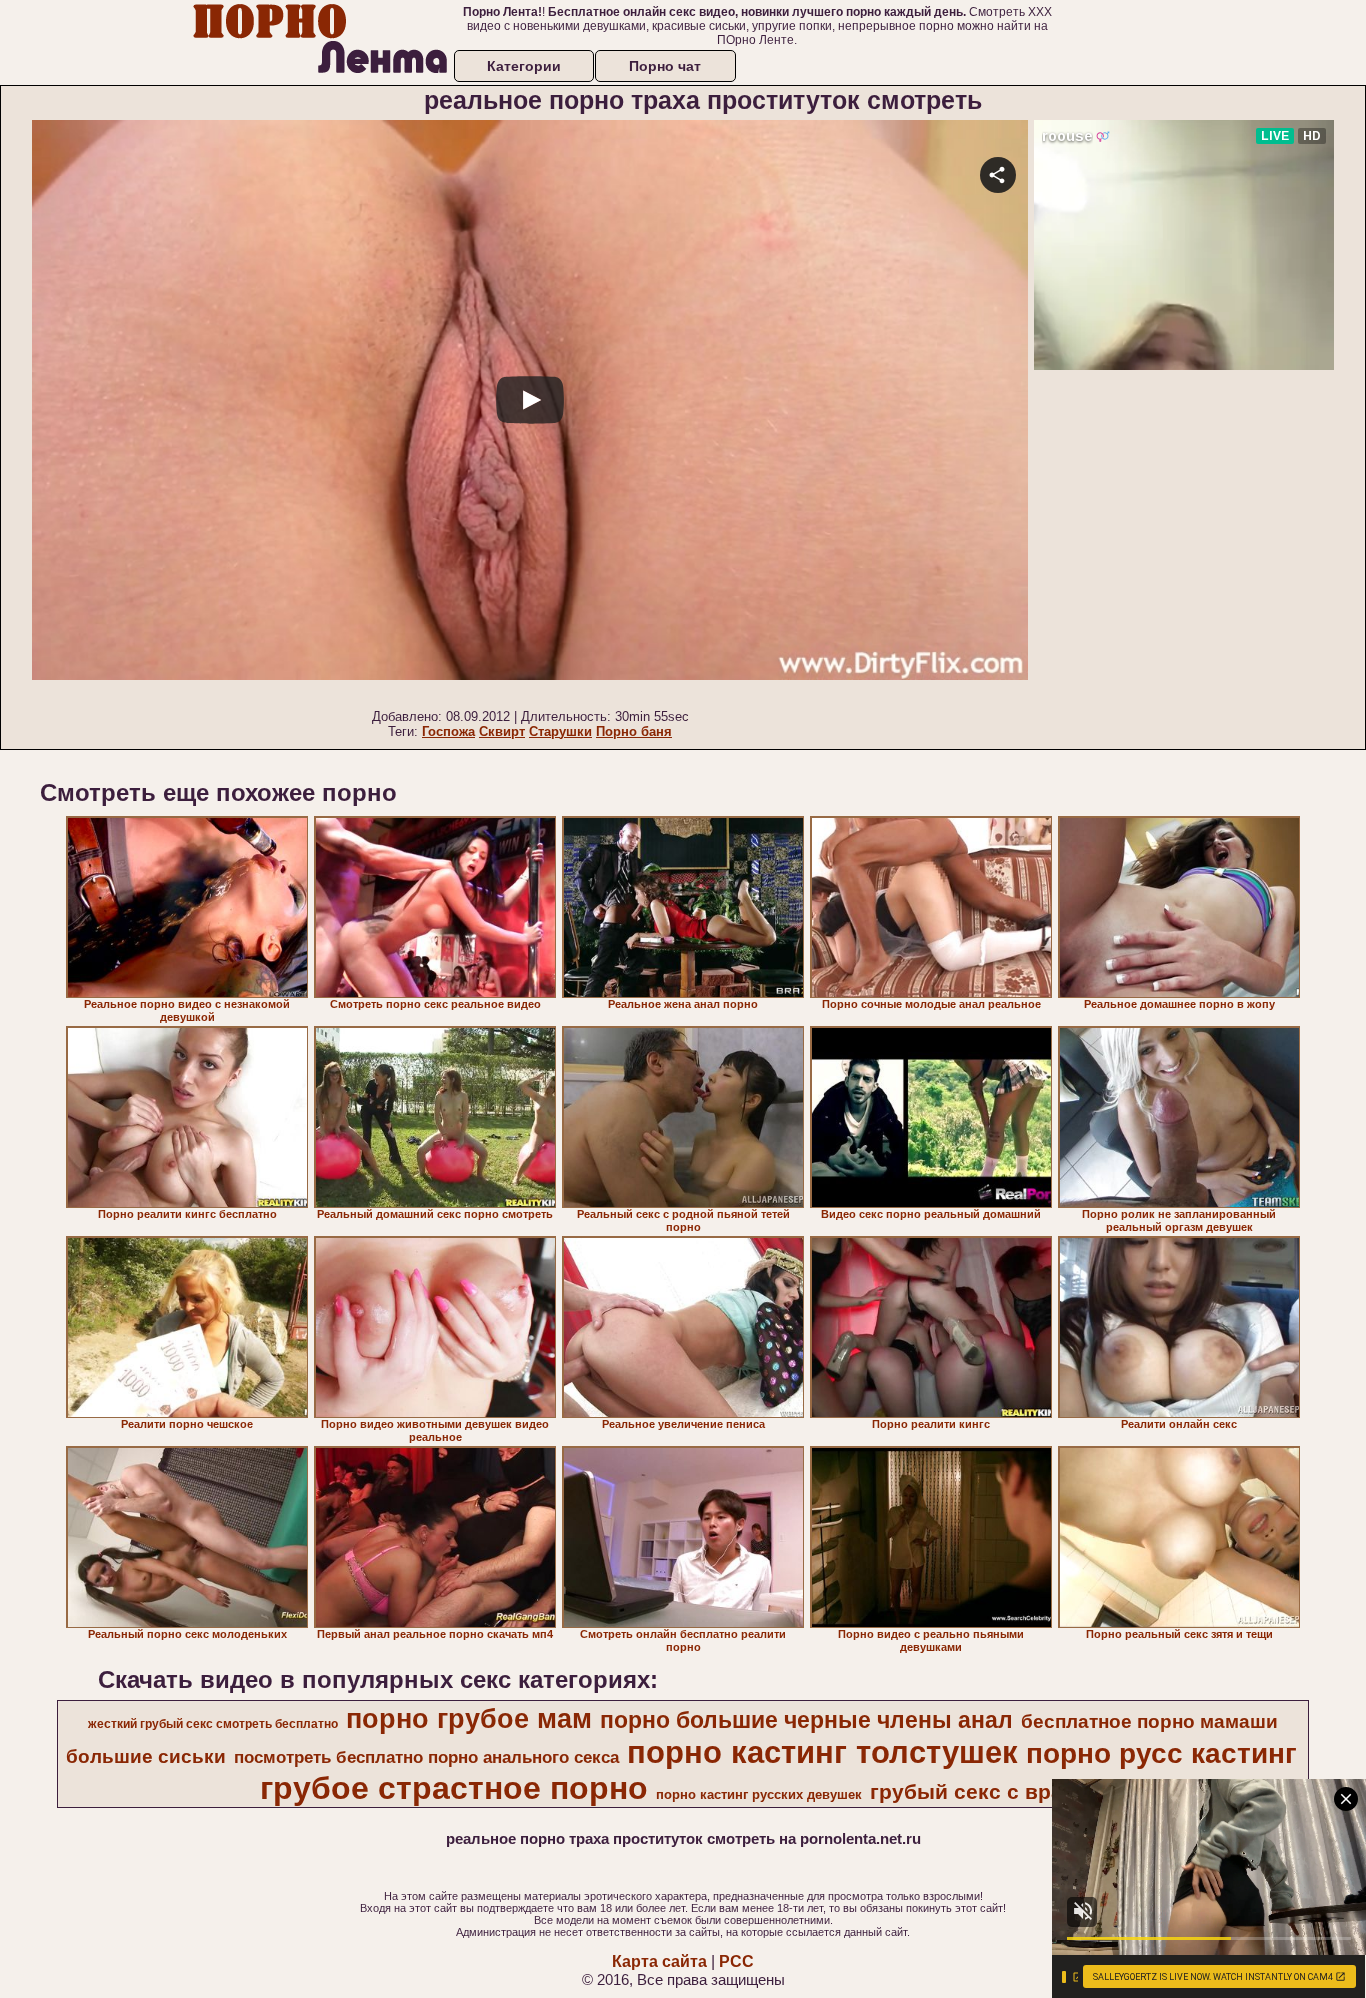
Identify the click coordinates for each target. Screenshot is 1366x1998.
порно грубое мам (469, 1719)
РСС (736, 1961)
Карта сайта (659, 1961)
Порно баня (634, 731)
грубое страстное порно (454, 1788)
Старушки (560, 731)
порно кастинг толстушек (822, 1752)
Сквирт (502, 731)
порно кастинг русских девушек (759, 1794)
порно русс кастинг (1161, 1753)
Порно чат (665, 66)
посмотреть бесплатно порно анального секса (426, 1757)
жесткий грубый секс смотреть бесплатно (213, 1724)
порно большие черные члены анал (806, 1720)
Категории (524, 66)
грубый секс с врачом (986, 1792)
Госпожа (448, 731)
